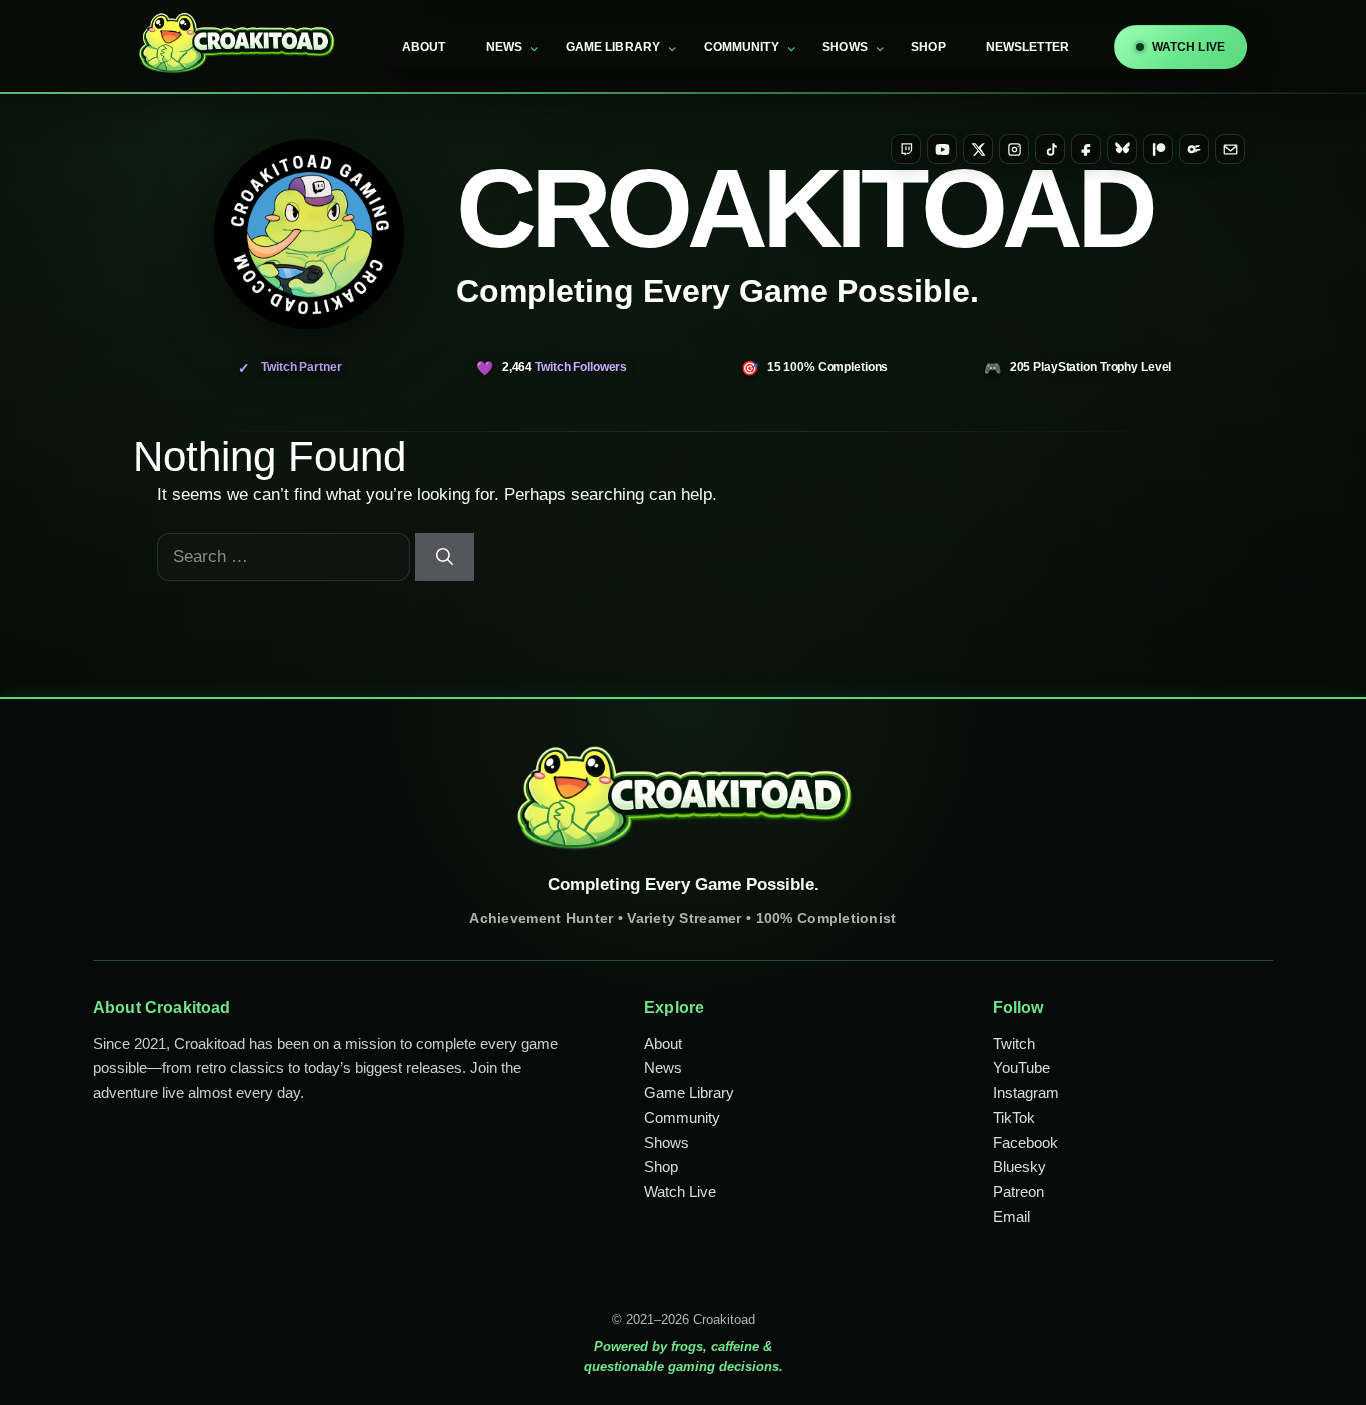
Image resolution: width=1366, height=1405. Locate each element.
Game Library (613, 47)
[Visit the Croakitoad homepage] (309, 234)
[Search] (444, 557)
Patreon (1018, 1191)
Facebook (1025, 1142)
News (504, 47)
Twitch (1014, 1043)
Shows (845, 47)
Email (1011, 1216)
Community (741, 47)
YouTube (1021, 1067)
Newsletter (1027, 47)
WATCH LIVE (1188, 47)
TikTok (1014, 1117)
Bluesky (1019, 1166)
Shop (928, 47)
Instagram (1026, 1092)
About (424, 47)
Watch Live (680, 1191)
